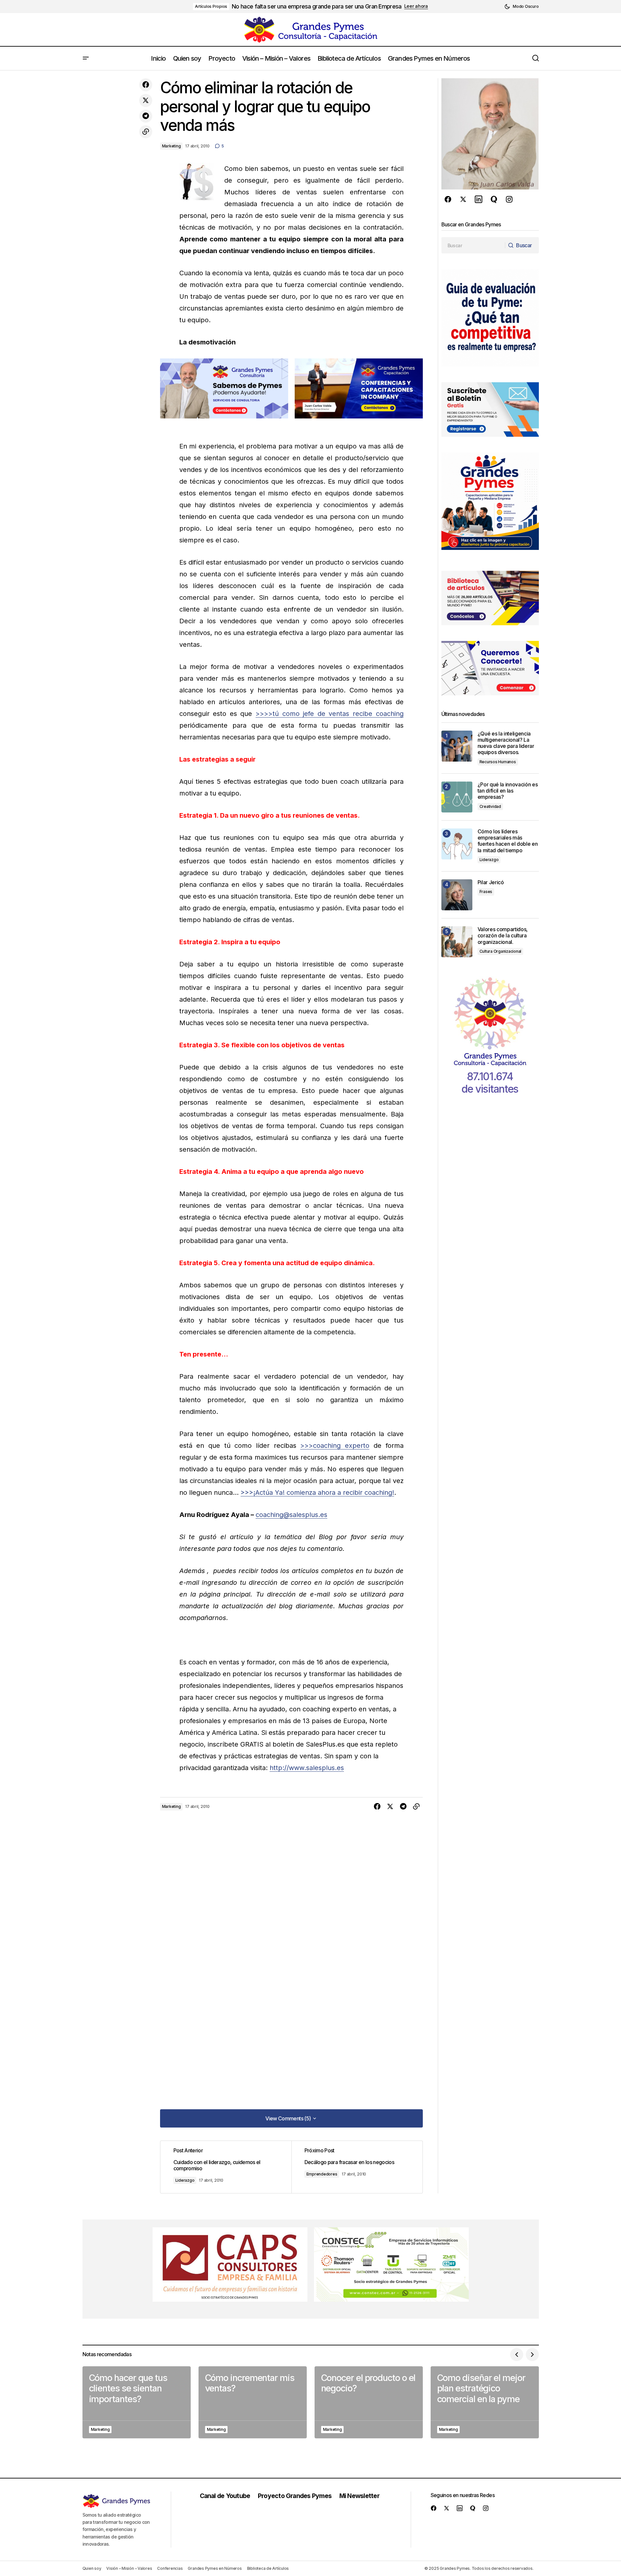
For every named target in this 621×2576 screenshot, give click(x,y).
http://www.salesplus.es (307, 1768)
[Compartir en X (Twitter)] (146, 100)
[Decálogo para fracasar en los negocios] (357, 2167)
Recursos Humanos (498, 762)
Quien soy (92, 2568)
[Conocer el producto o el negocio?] (369, 2402)
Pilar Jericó (491, 882)
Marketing (171, 146)
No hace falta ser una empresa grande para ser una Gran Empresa (317, 6)
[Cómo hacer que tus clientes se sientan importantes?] (137, 2402)
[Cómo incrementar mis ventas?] (253, 2402)
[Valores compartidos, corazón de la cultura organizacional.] (457, 942)
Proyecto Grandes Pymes (295, 2496)
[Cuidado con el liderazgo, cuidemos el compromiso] (226, 2167)
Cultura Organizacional (501, 951)
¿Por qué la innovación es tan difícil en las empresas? (508, 791)
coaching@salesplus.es (291, 1515)
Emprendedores (322, 2174)
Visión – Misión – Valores (129, 2568)
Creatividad (490, 806)
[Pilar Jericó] (457, 895)
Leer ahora (416, 6)
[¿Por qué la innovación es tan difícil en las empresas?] (457, 797)
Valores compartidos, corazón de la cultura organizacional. (503, 936)
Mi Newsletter (359, 2496)
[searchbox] (473, 245)
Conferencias (170, 2568)
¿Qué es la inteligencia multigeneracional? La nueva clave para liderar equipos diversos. (506, 743)
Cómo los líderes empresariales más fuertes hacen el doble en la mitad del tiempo (508, 841)
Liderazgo (185, 2180)
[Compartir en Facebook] (146, 85)
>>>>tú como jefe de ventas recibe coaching (330, 714)
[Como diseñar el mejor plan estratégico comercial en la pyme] (485, 2402)
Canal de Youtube (225, 2496)
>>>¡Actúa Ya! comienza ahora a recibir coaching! (317, 1493)
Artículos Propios (211, 6)
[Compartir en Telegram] (146, 116)
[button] (521, 7)
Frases (486, 892)
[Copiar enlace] (146, 132)
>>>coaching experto (335, 1446)
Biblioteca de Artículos (268, 2568)
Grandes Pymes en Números (215, 2568)
